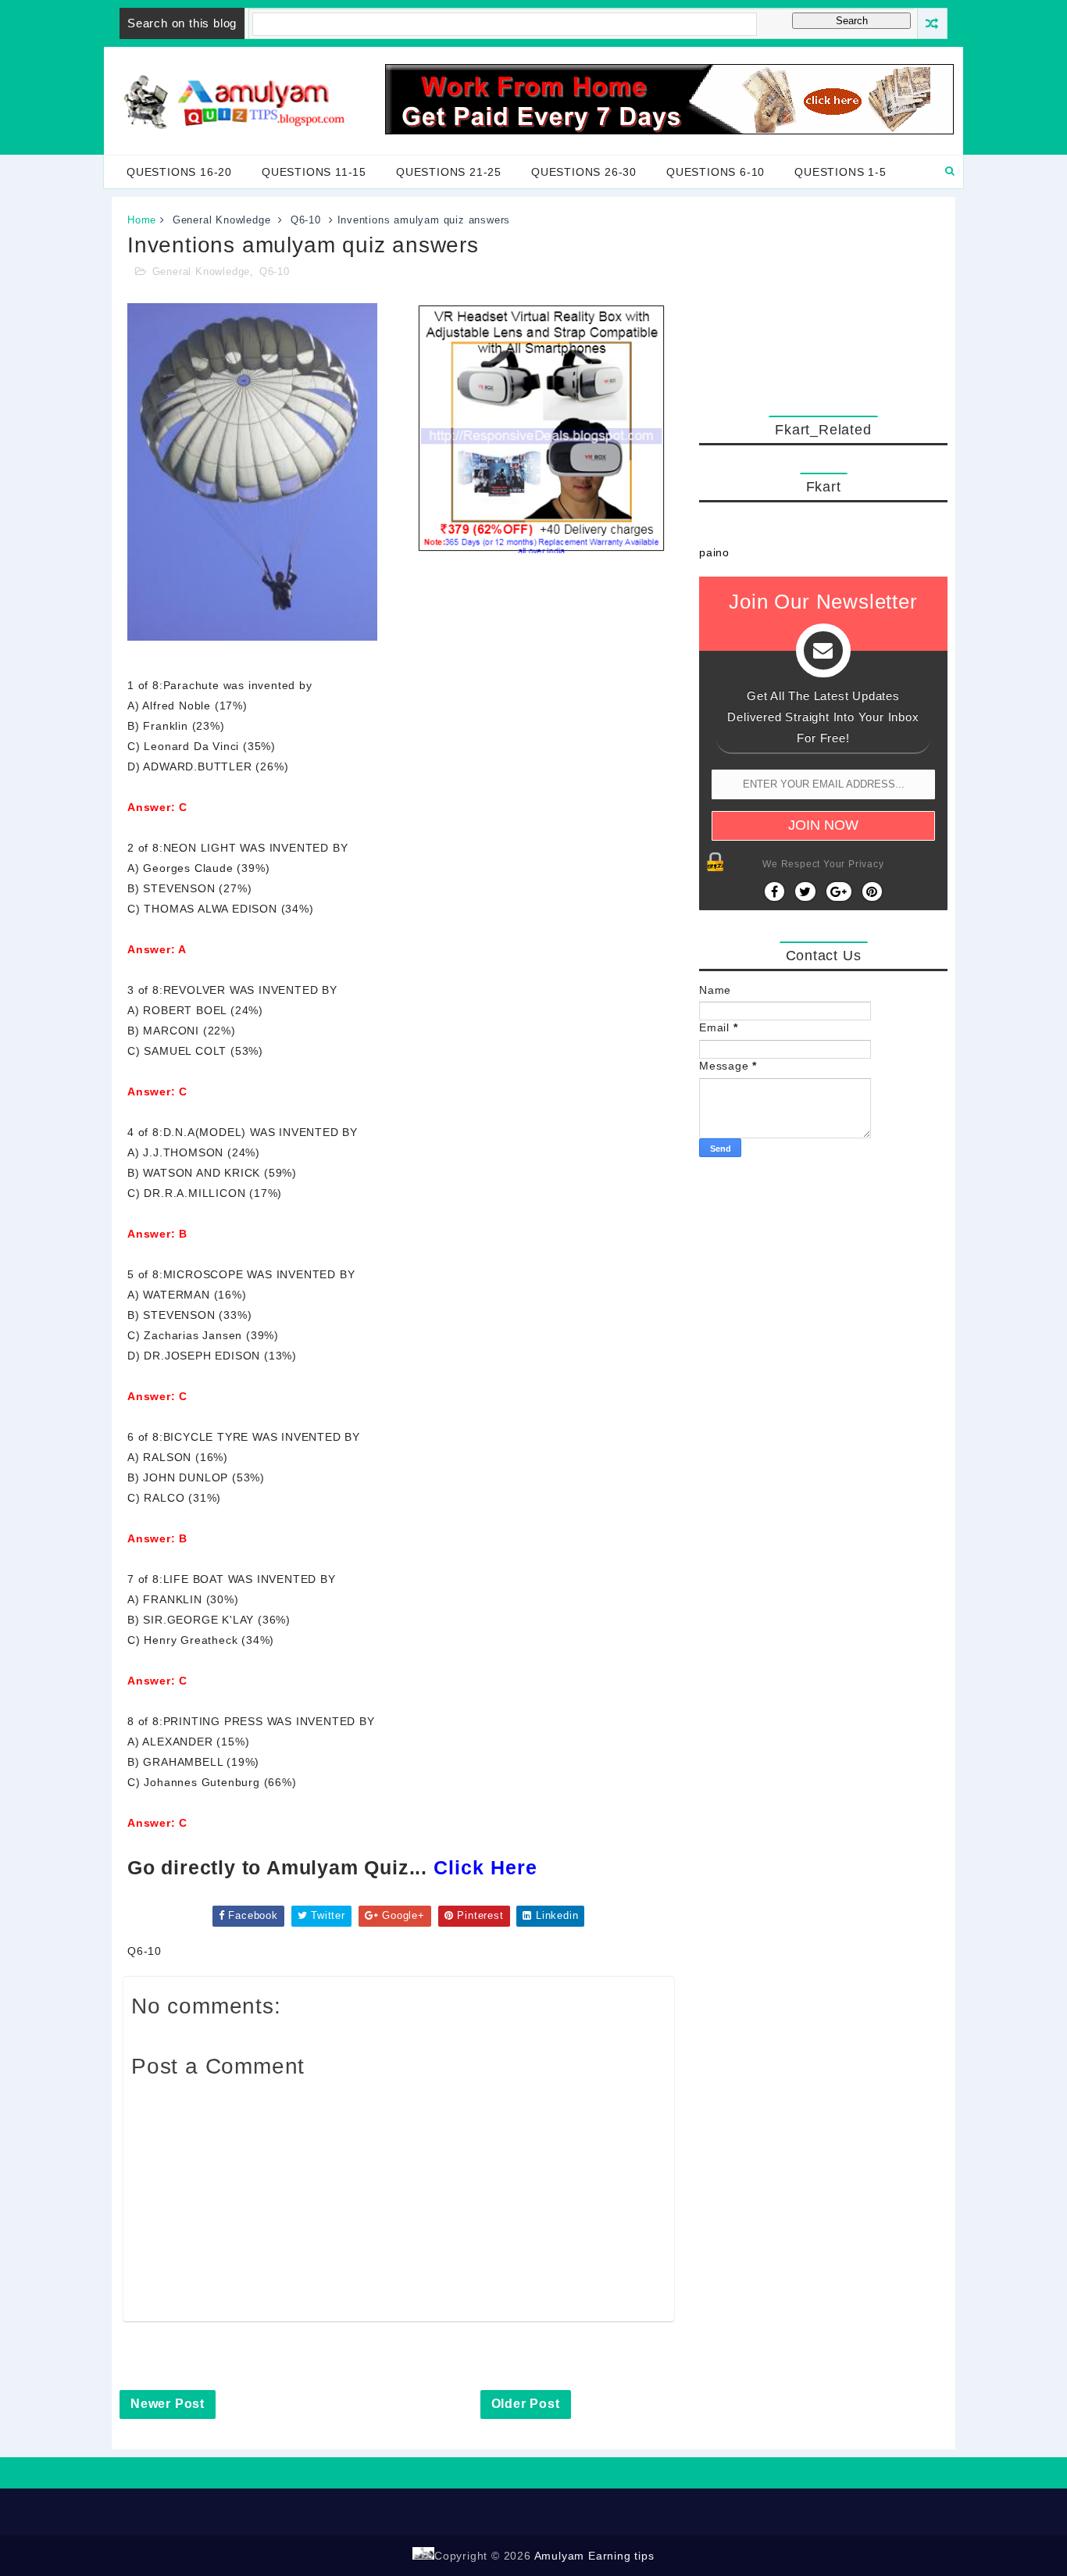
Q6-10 (306, 220)
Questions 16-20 (179, 172)
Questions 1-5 (840, 172)
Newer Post (168, 2404)
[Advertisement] (823, 302)
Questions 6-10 (715, 172)
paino (714, 552)
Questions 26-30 (584, 172)
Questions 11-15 (314, 172)
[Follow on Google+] (839, 891)
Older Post (526, 2404)
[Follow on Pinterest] (872, 891)
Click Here (485, 1867)
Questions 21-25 (449, 172)
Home (142, 220)
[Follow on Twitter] (805, 891)
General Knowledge (222, 220)
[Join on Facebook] (774, 891)
